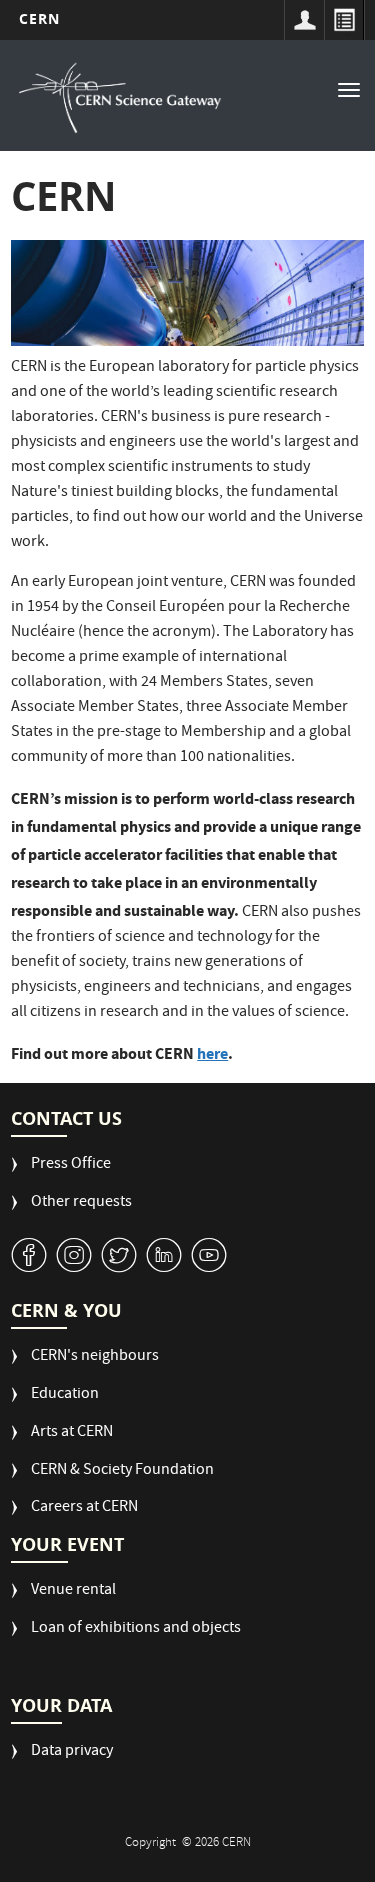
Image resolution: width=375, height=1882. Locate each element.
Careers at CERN (84, 1508)
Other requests (81, 1203)
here (212, 1053)
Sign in (304, 20)
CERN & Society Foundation (122, 1471)
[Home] (120, 98)
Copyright (152, 1843)
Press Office (71, 1165)
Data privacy (72, 1752)
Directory (344, 20)
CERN (39, 18)
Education (65, 1395)
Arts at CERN (72, 1433)
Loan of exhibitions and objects (136, 1629)
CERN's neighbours (95, 1357)
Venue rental (73, 1591)
